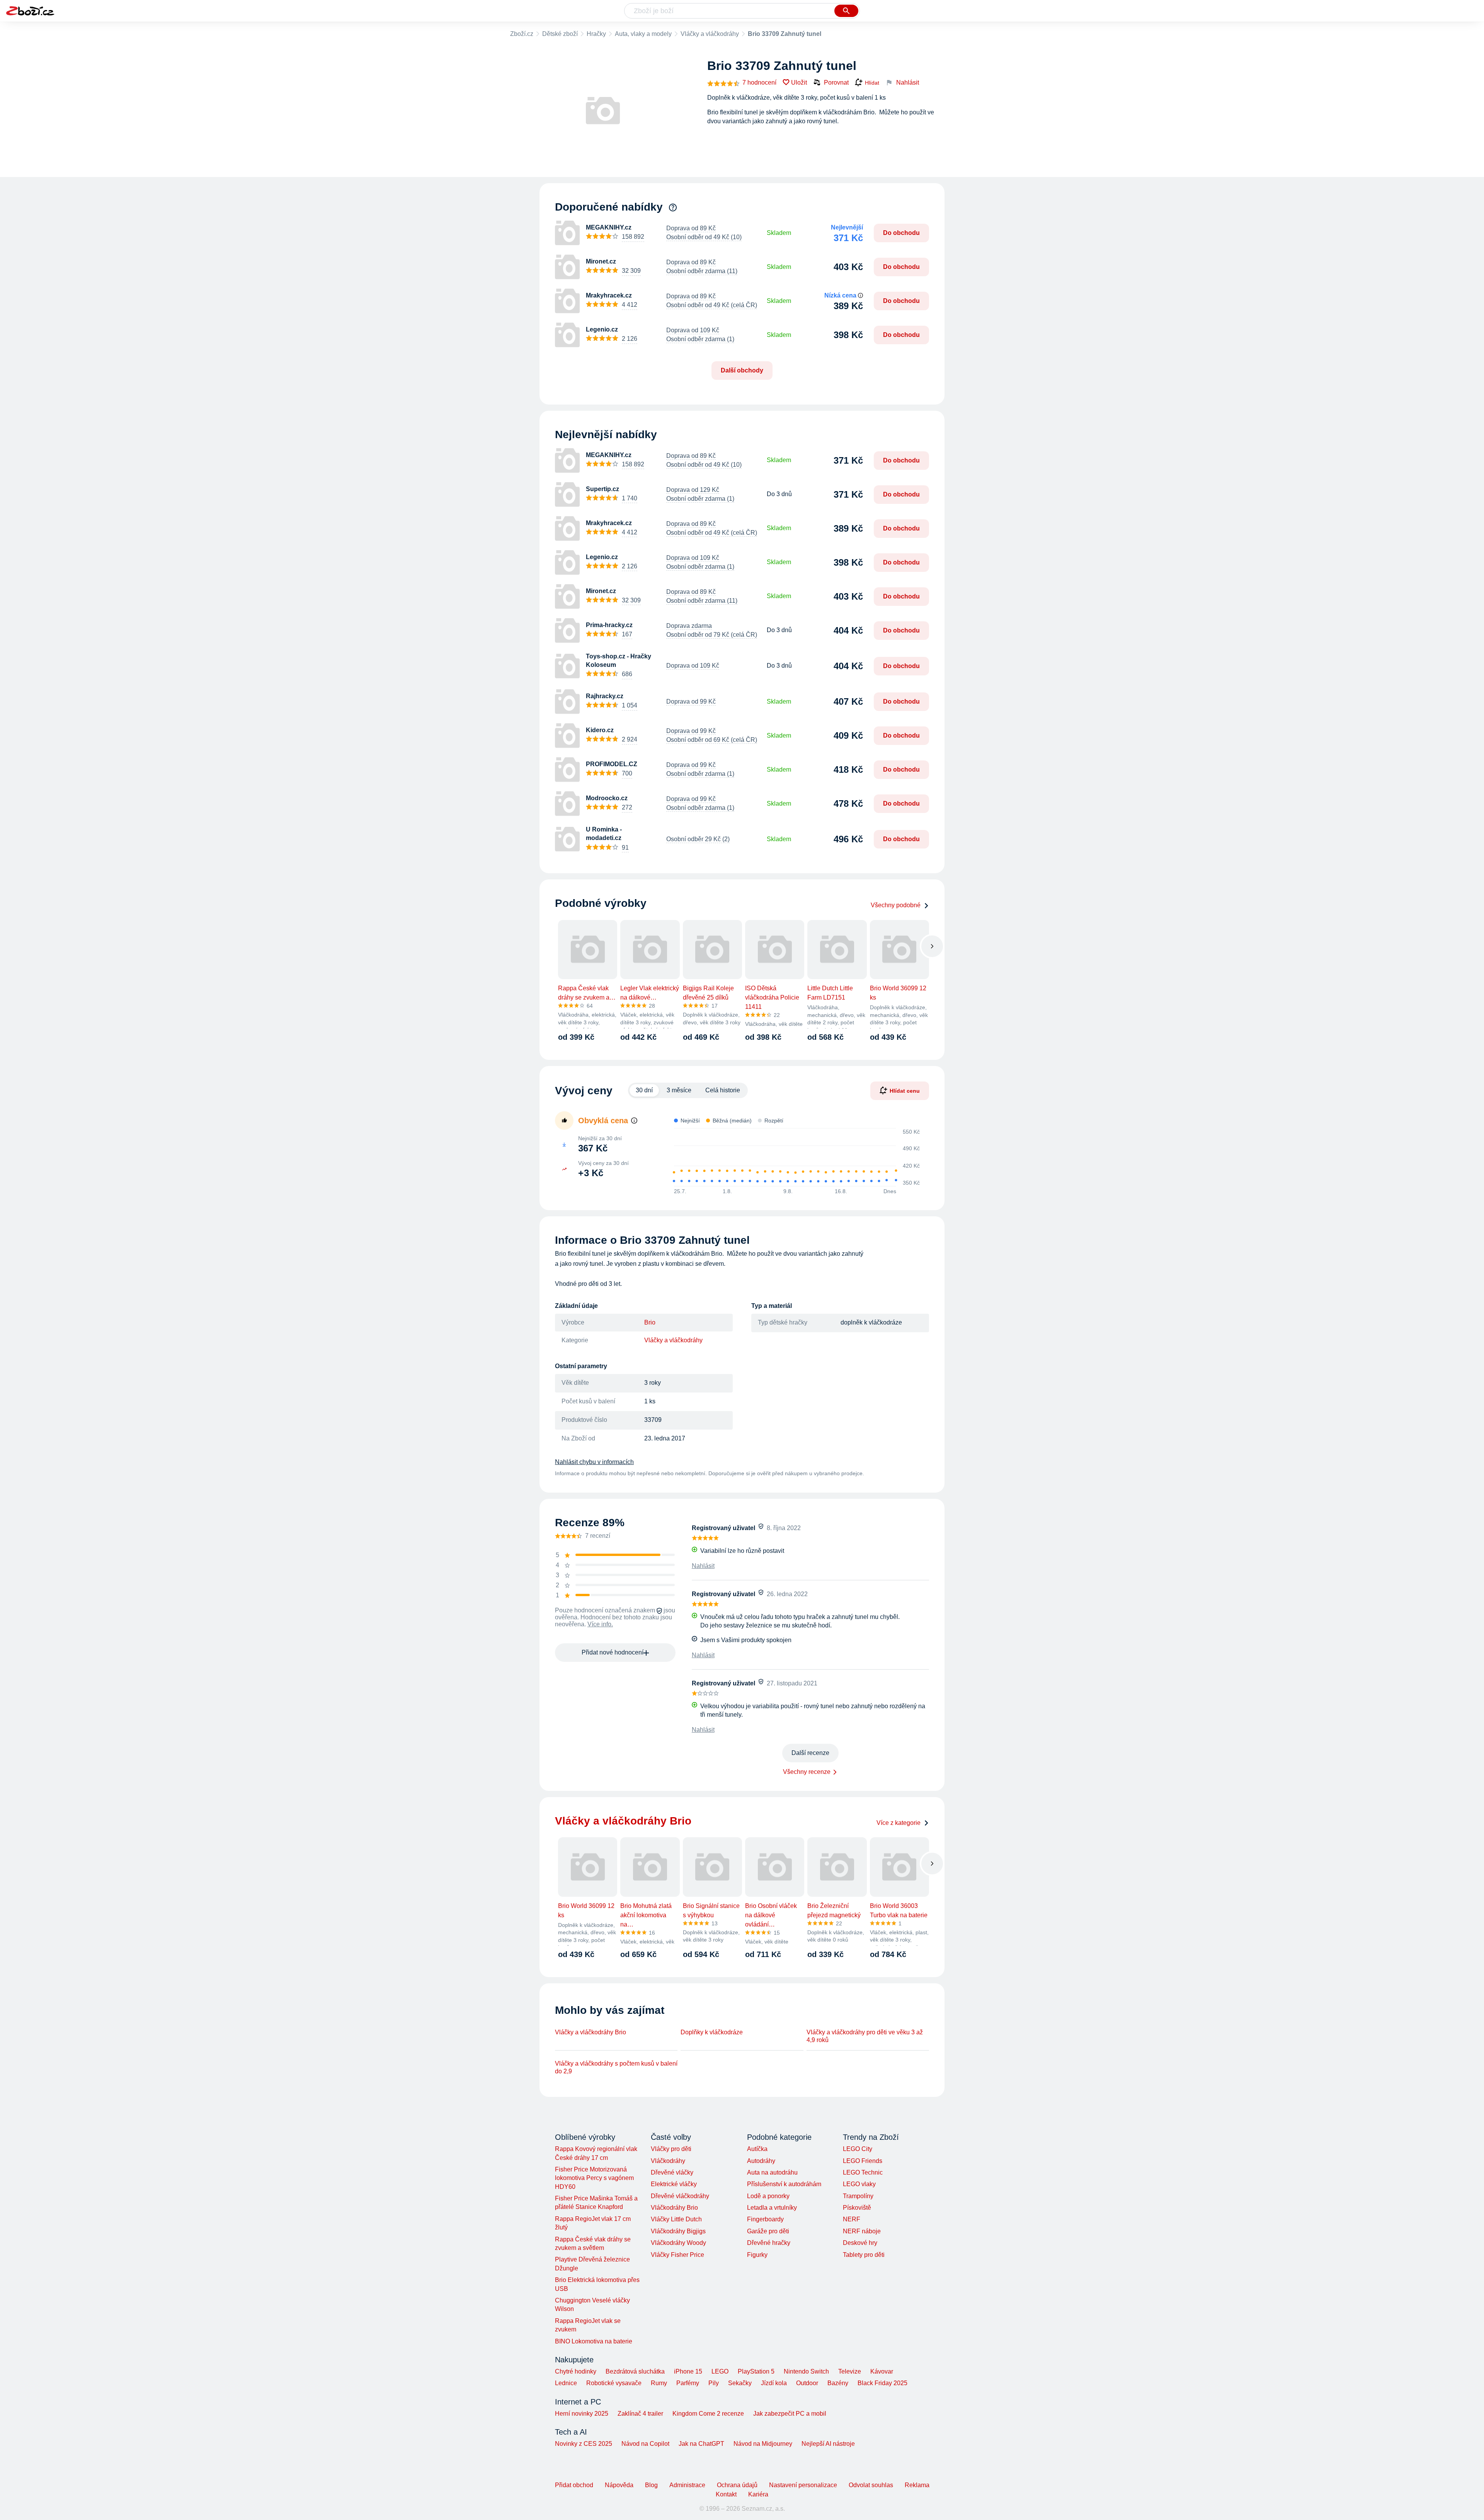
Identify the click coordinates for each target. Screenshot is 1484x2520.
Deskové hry (860, 2243)
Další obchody (742, 370)
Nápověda (619, 2485)
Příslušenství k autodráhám (784, 2184)
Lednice (566, 2383)
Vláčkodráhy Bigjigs (678, 2231)
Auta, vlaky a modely (643, 34)
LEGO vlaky (859, 2184)
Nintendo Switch (806, 2371)
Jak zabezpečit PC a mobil (790, 2414)
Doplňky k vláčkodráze (712, 2032)
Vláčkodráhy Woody (678, 2243)
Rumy (659, 2383)
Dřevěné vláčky (672, 2172)
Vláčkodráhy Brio (674, 2208)
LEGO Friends (863, 2161)
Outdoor (807, 2383)
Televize (850, 2371)
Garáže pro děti (768, 2231)
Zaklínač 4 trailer (640, 2414)
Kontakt (726, 2494)
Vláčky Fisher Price (677, 2255)
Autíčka (757, 2149)
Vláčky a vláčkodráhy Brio (591, 2032)
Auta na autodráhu (772, 2172)
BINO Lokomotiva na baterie (594, 2341)
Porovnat (836, 82)
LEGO (720, 2371)
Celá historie (723, 1090)
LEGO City (858, 2149)
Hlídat (872, 83)
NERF (852, 2219)
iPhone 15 (688, 2371)
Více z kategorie (899, 1823)
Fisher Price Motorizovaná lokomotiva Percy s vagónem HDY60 (594, 2178)
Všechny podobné (896, 905)
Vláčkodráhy (668, 2161)
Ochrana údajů (737, 2485)
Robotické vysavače (614, 2383)
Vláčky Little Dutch (676, 2219)
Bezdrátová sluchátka (635, 2371)
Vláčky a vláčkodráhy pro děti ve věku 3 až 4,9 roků (865, 2036)
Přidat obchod (574, 2485)
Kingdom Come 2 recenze (708, 2414)
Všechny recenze (807, 1772)
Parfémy (688, 2383)
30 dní (644, 1090)
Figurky (757, 2255)
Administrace (687, 2485)
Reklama (917, 2485)
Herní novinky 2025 (582, 2414)
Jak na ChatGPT (701, 2444)
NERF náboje (862, 2231)
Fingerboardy (765, 2219)
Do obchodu (901, 233)
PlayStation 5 (756, 2371)
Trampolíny (858, 2196)
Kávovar (882, 2371)
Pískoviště (857, 2208)
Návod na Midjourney (763, 2444)
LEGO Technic (863, 2172)
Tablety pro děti (864, 2255)
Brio (650, 1322)
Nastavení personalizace (803, 2485)
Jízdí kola (774, 2383)
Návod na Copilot (645, 2444)
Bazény (838, 2383)
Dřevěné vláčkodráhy (680, 2196)
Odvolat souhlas (871, 2485)
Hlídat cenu (905, 1090)
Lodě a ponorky (768, 2196)
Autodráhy (761, 2161)
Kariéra (758, 2494)
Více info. (600, 1624)
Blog (651, 2485)
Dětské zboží (560, 34)
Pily (714, 2383)
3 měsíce (679, 1090)
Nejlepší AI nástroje (828, 2444)
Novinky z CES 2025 (584, 2444)
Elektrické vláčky (674, 2184)
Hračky (596, 34)
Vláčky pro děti (671, 2149)
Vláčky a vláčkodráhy (710, 34)
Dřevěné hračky (769, 2243)
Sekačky (740, 2383)
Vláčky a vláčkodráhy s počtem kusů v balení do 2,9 (616, 2067)
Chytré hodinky (576, 2371)
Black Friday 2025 (882, 2383)
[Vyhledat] (846, 11)
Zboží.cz (522, 34)
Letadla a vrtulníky (772, 2208)
